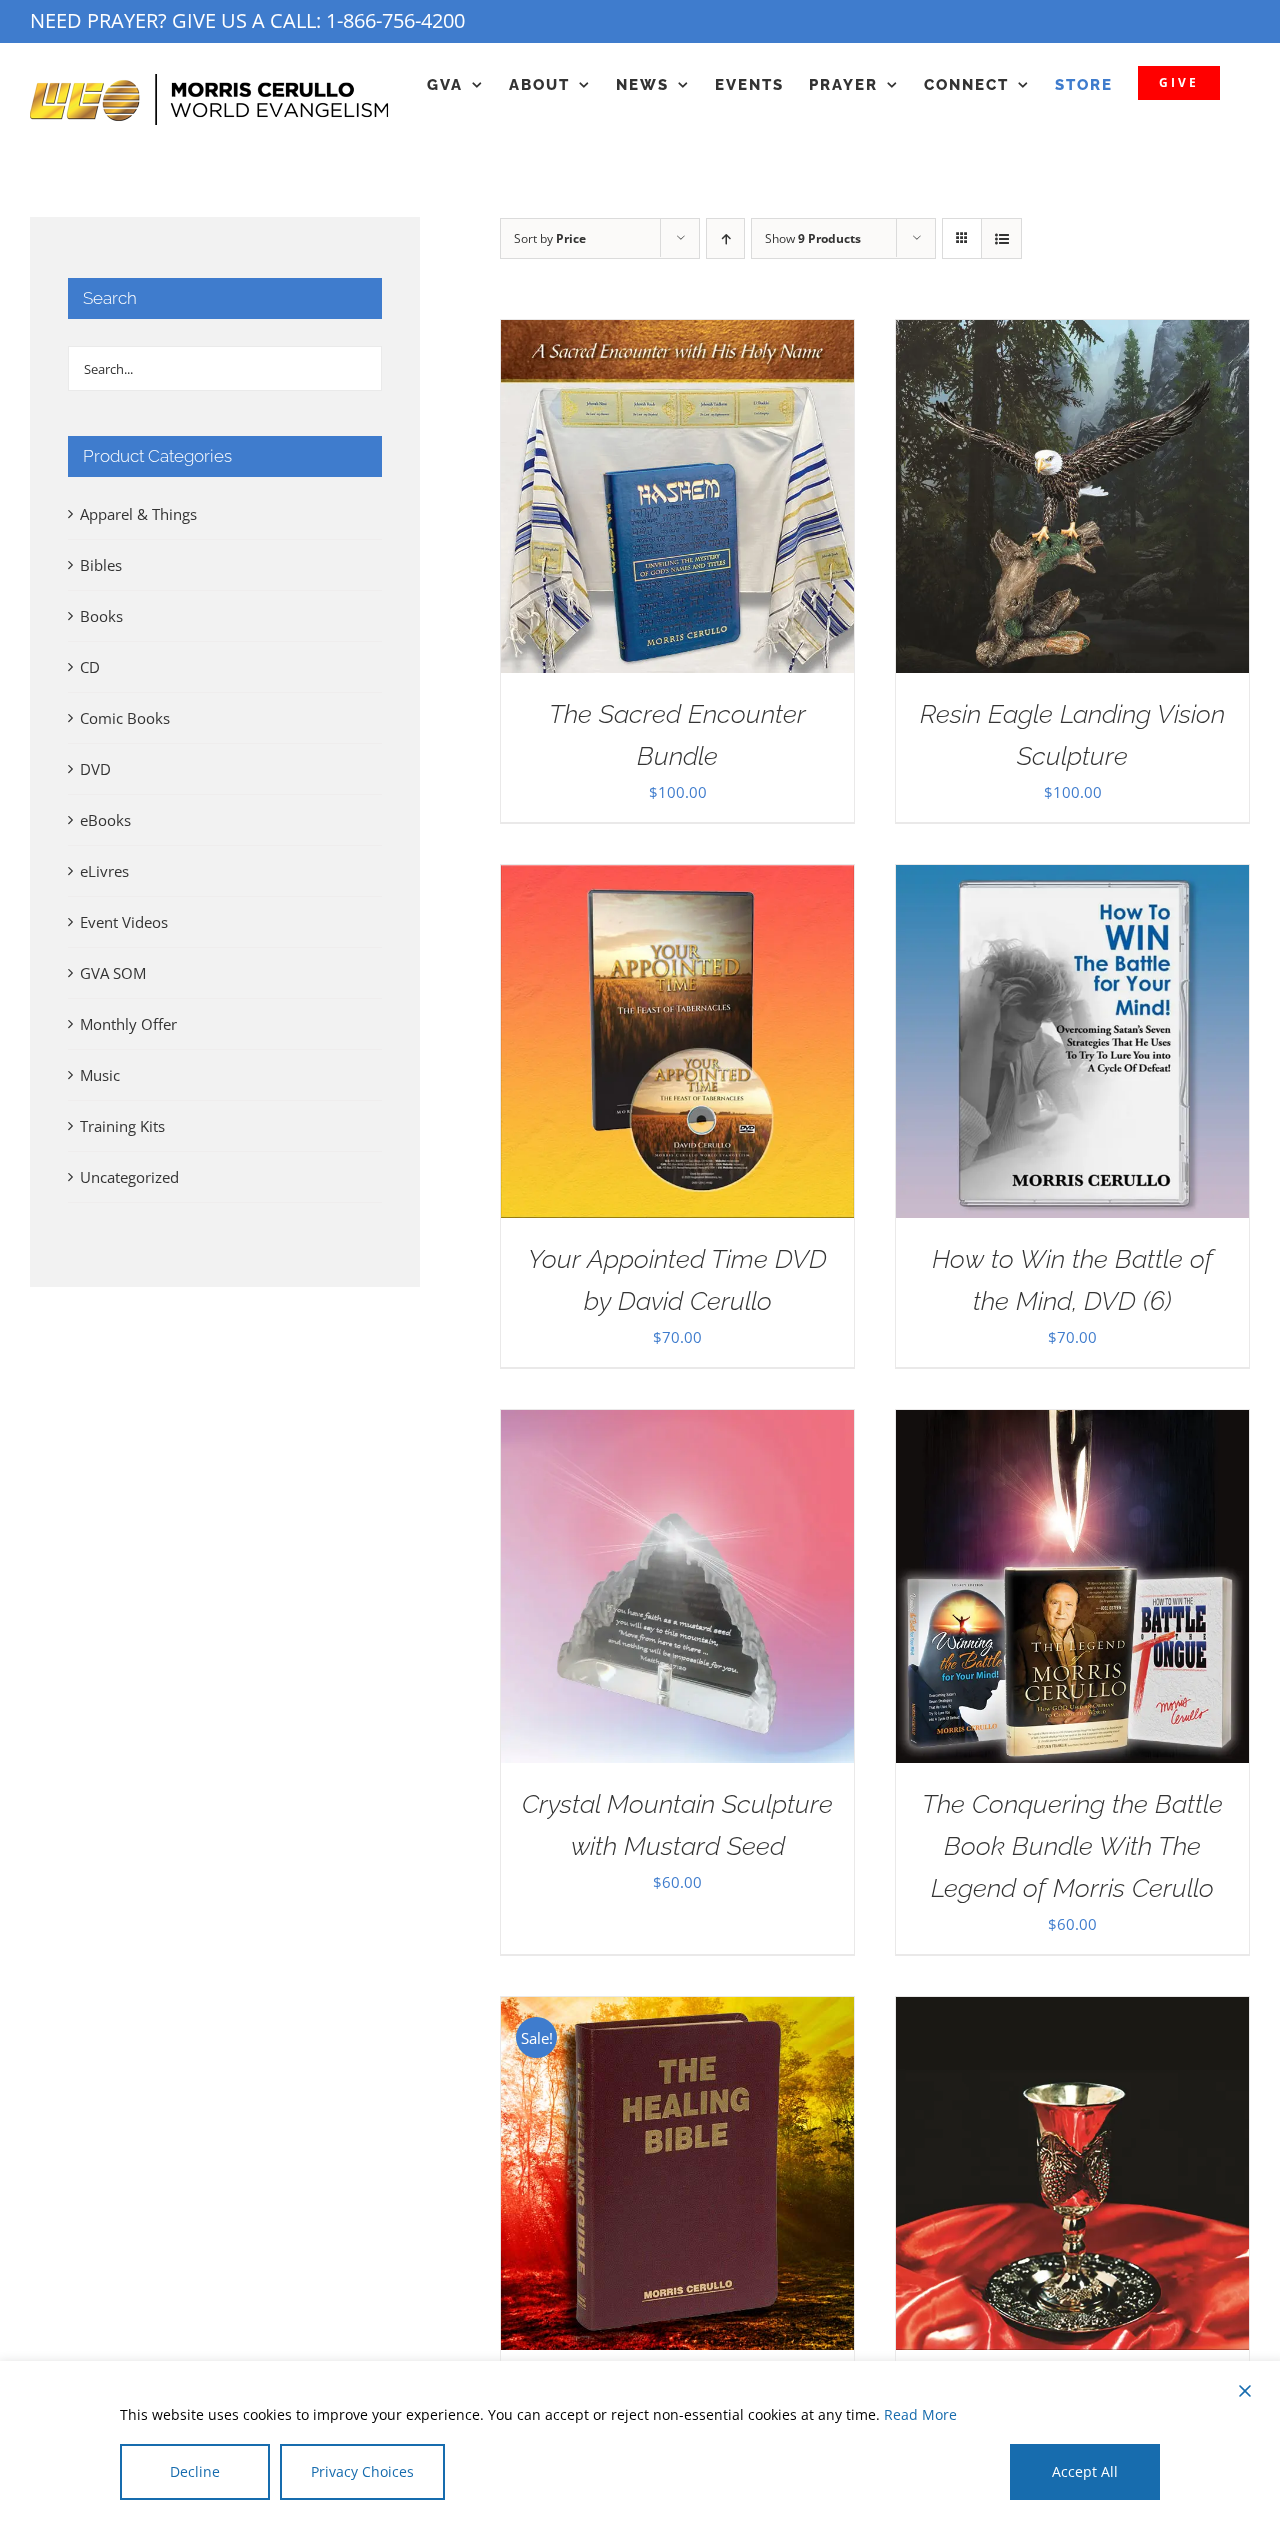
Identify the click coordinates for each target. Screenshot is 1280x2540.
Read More (920, 2414)
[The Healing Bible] (677, 2012)
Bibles (101, 565)
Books (101, 616)
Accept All (1085, 2471)
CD (90, 667)
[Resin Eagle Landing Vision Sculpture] (1072, 335)
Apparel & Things (138, 514)
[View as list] (1001, 238)
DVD (95, 769)
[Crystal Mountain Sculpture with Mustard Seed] (677, 1425)
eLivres (104, 871)
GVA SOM (113, 973)
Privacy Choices (362, 2471)
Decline (195, 2471)
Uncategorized (129, 1177)
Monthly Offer (128, 1024)
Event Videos (124, 922)
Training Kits (122, 1126)
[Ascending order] (725, 238)
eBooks (105, 820)
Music (100, 1075)
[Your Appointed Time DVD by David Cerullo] (677, 880)
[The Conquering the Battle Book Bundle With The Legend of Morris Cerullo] (1072, 1425)
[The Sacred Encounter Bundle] (677, 335)
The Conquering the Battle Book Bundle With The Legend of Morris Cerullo (1072, 1846)
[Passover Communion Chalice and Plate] (1072, 2012)
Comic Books (125, 718)
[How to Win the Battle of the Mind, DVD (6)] (1072, 880)
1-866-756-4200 (395, 20)
